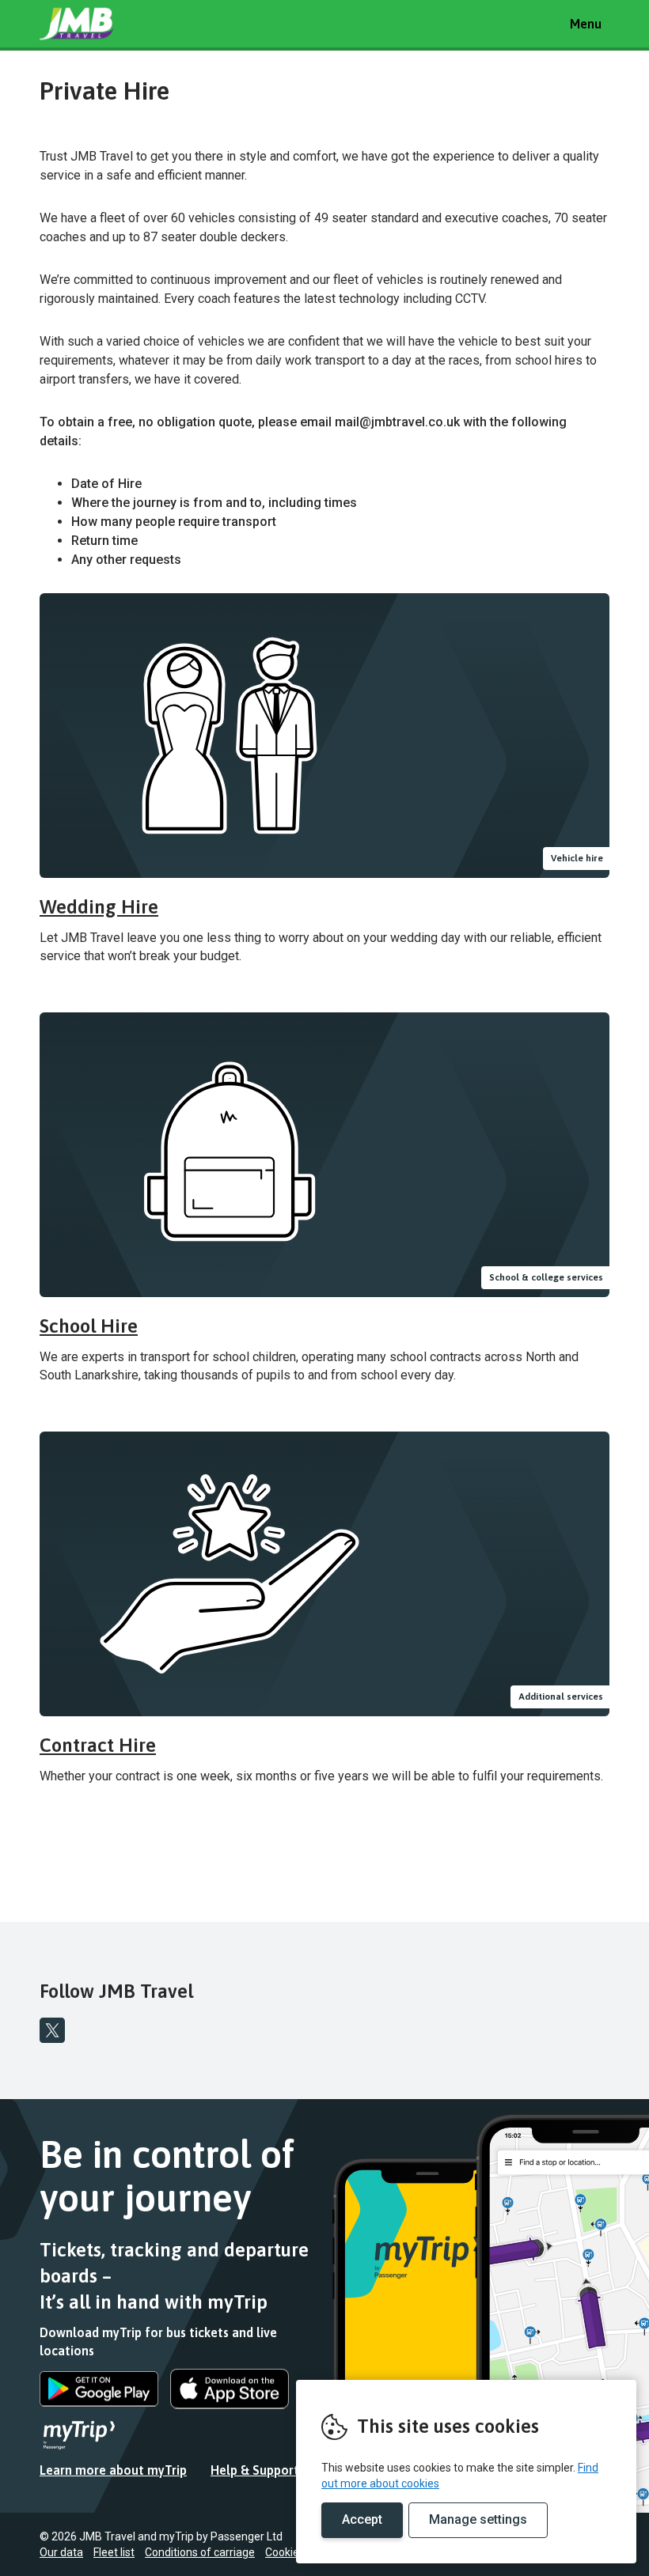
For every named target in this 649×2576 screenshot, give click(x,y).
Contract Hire (98, 1745)
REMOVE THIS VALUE (99, 24)
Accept (362, 2519)
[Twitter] (52, 2030)
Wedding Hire (99, 907)
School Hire (89, 1326)
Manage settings (478, 2519)
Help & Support (255, 2470)
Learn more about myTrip (113, 2470)
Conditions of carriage (200, 2552)
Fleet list (114, 2552)
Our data (61, 2552)
